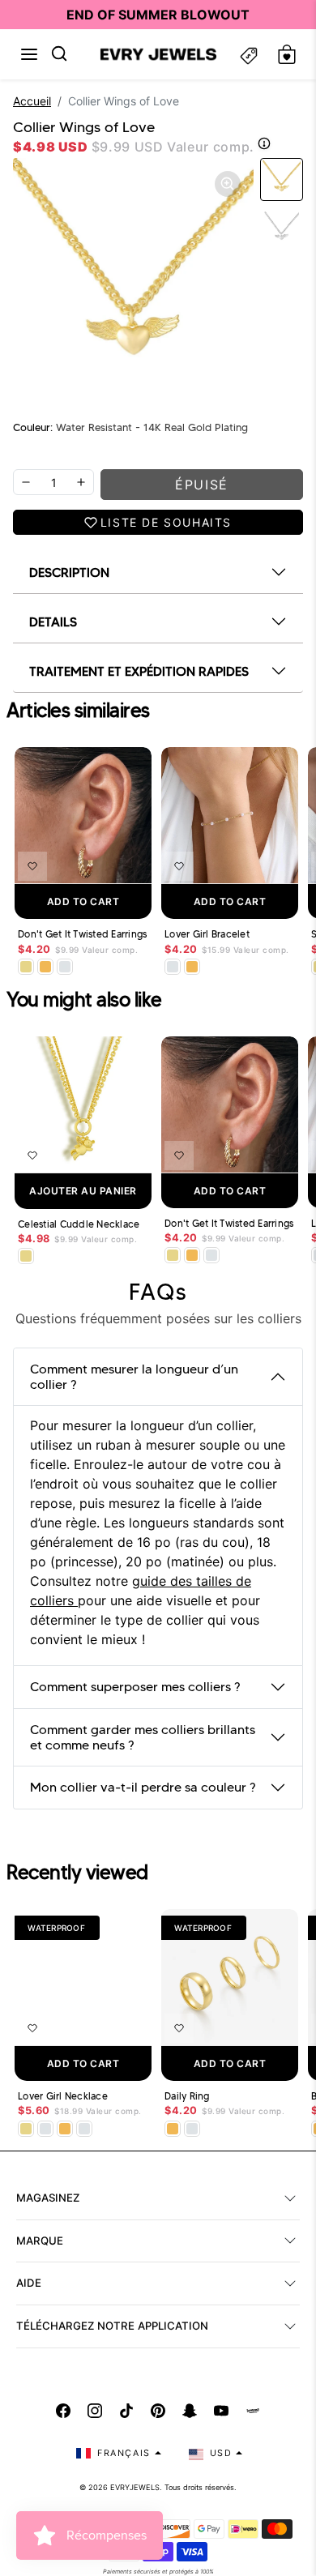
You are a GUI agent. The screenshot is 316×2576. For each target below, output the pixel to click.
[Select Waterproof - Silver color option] (65, 967)
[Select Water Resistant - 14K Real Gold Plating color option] (26, 967)
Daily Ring (187, 2096)
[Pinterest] (158, 2411)
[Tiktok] (126, 2411)
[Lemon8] (253, 2411)
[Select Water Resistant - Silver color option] (173, 967)
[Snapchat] (190, 2411)
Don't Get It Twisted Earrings (82, 934)
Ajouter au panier (83, 1191)
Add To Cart (83, 901)
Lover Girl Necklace (63, 2096)
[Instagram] (95, 2411)
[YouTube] (221, 2411)
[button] (29, 54)
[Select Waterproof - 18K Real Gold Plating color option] (45, 967)
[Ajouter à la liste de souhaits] (32, 866)
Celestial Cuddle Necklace (79, 1224)
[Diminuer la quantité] (26, 482)
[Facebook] (63, 2411)
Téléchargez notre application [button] (112, 2326)
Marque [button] (40, 2241)
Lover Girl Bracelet (207, 934)
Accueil (32, 101)
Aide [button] (29, 2283)
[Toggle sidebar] (249, 55)
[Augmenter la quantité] (81, 482)
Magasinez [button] (48, 2198)
